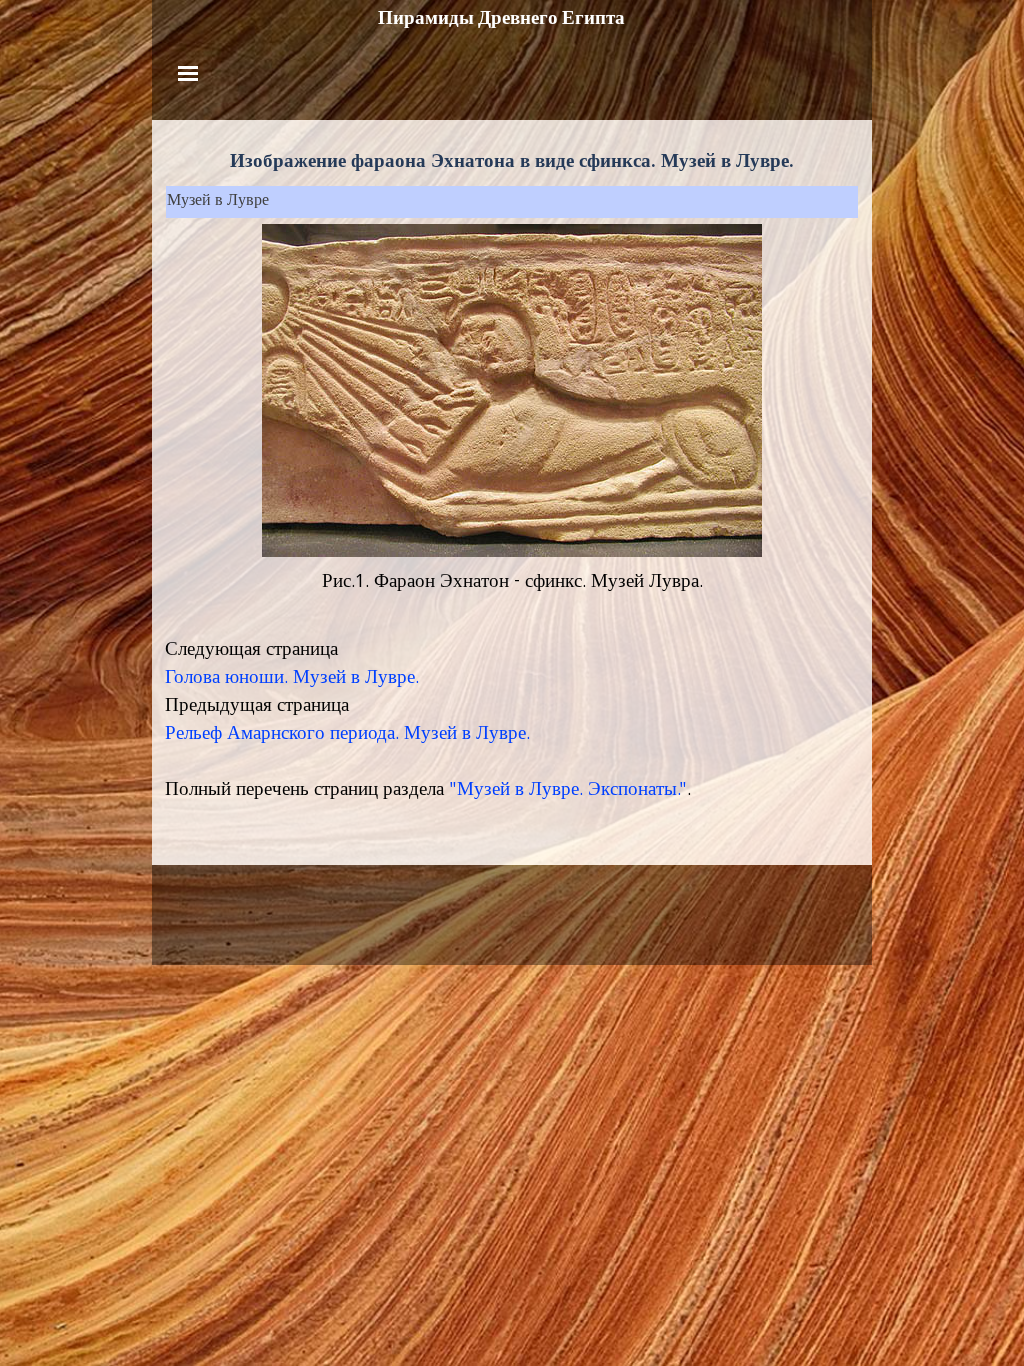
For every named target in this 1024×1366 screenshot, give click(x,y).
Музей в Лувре (218, 202)
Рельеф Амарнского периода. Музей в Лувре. (347, 735)
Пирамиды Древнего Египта (501, 18)
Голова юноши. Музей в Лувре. (292, 679)
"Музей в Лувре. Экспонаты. (564, 791)
